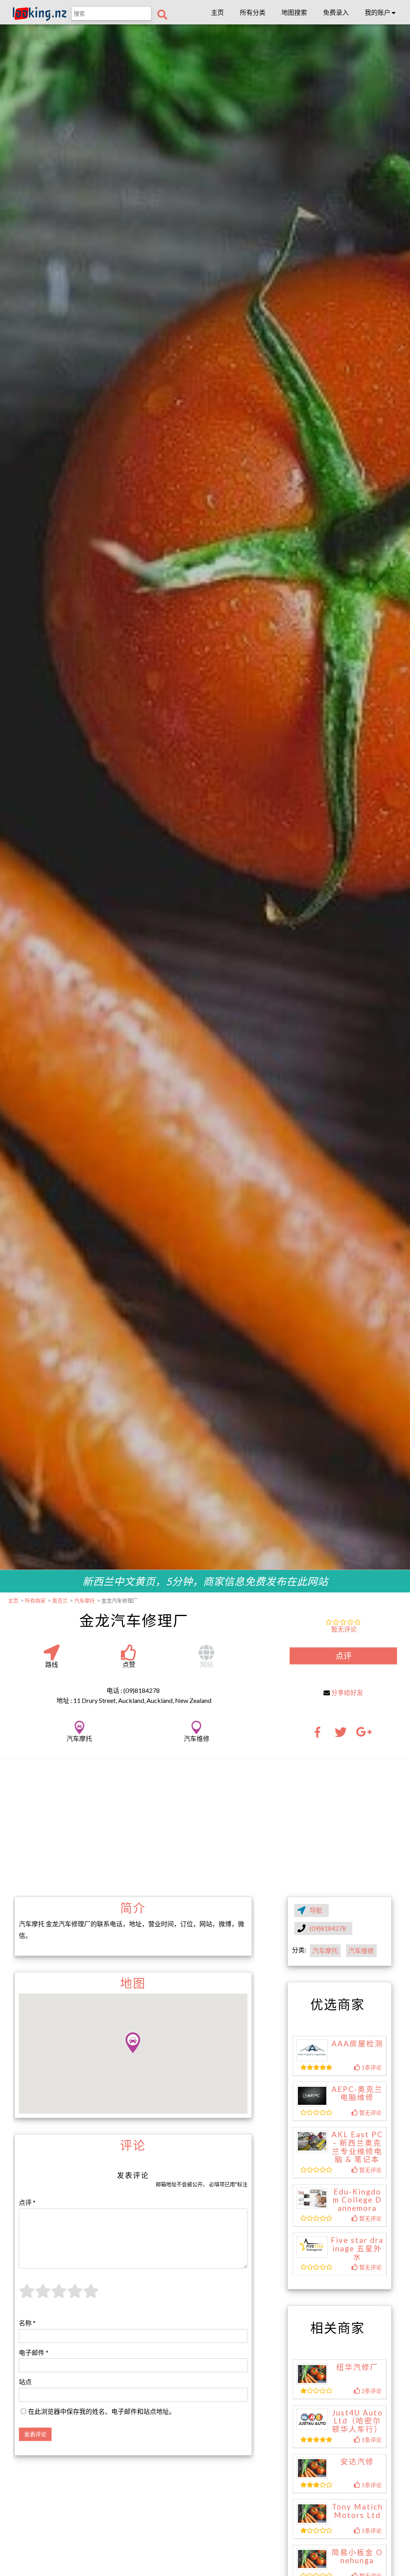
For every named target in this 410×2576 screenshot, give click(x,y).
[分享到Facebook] (320, 1735)
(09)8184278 (328, 1928)
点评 (344, 1656)
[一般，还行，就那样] (59, 2296)
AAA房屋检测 (357, 2044)
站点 (25, 2382)
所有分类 (253, 12)
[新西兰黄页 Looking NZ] (40, 19)
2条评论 (371, 2391)
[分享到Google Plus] (364, 1735)
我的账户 (378, 12)
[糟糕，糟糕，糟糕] (27, 2296)
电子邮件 (34, 2352)
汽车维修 (361, 1951)
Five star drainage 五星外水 (357, 2248)
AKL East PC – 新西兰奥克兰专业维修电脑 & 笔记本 (357, 2147)
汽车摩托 (325, 1951)
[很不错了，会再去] (75, 2296)
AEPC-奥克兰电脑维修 (357, 2093)
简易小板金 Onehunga (357, 2557)
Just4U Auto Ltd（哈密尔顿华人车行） (357, 2421)
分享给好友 (347, 1692)
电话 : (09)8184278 (133, 1690)
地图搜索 (294, 12)
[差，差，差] (43, 2296)
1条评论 (371, 2067)
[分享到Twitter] (341, 1735)
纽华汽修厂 (357, 2367)
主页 (217, 12)
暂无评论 (344, 1629)
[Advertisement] (205, 1827)
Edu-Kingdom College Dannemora (357, 2200)
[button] (133, 2043)
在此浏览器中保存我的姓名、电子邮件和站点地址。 (102, 2411)
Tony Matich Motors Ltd (357, 2511)
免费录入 (336, 12)
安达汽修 (357, 2462)
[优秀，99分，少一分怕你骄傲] (91, 2296)
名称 (27, 2323)
